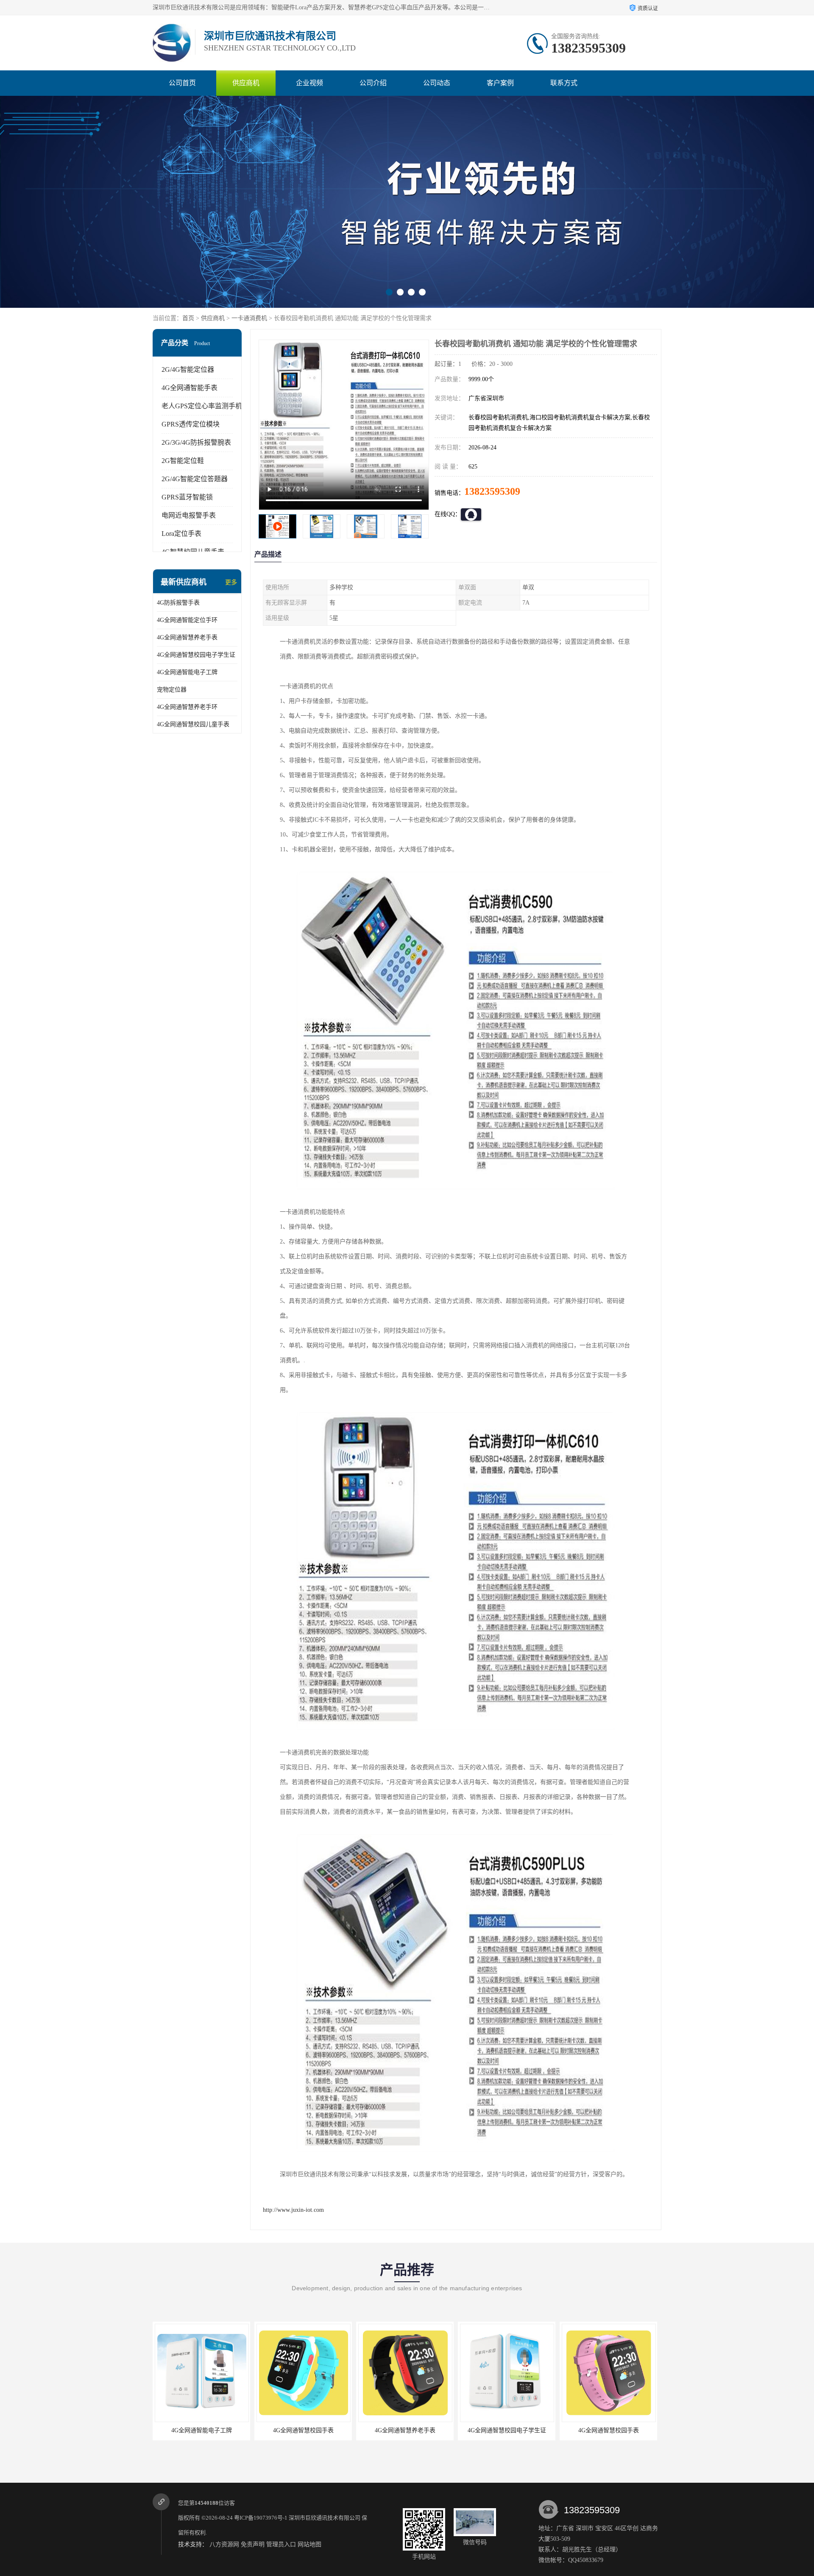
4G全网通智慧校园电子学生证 (196, 655)
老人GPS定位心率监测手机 (202, 406)
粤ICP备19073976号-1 (261, 2518)
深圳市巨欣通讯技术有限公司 (325, 2518)
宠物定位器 (172, 690)
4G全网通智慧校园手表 (405, 2430)
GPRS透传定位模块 (191, 424)
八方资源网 (224, 2544)
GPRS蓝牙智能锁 (187, 497)
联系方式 (564, 83)
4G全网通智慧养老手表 (187, 637)
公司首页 (182, 83)
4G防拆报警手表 (178, 603)
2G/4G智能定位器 (188, 369)
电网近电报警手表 (189, 515)
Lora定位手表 (181, 534)
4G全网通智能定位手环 (187, 620)
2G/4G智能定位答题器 (195, 479)
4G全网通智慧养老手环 (187, 707)
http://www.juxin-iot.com (293, 2210)
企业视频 (309, 83)
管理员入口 (281, 2544)
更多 (231, 582)
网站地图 (309, 2544)
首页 (188, 318)
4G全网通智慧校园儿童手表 (193, 724)
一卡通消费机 (249, 318)
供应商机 (246, 83)
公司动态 (437, 83)
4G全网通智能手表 (190, 388)
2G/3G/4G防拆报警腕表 (196, 442)
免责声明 (253, 2544)
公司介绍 (373, 83)
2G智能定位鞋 (183, 461)
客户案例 (500, 83)
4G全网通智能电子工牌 (187, 672)
